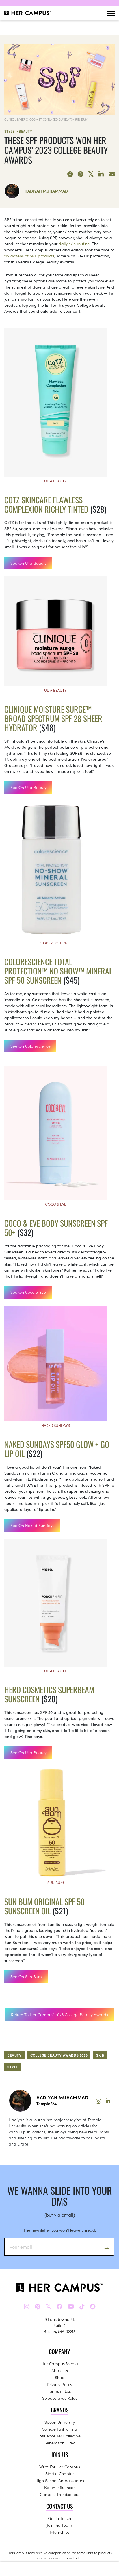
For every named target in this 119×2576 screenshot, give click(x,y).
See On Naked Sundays (32, 1525)
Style (9, 131)
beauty (14, 2055)
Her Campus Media (60, 2363)
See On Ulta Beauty (28, 563)
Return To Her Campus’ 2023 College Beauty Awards (59, 2014)
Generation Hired (60, 2443)
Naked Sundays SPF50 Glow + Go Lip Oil (57, 1449)
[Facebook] (70, 174)
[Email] (112, 174)
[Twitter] (91, 174)
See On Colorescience (30, 1046)
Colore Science (55, 943)
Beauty (25, 131)
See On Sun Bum (26, 1976)
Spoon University (60, 2422)
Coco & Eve (56, 1204)
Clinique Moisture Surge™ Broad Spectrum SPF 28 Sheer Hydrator (53, 718)
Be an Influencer (59, 2487)
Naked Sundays (56, 1425)
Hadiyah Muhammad (46, 191)
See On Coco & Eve (28, 1292)
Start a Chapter (60, 2473)
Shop (60, 2377)
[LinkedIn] (101, 174)
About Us (60, 2370)
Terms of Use (59, 2391)
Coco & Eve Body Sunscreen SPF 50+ (56, 1228)
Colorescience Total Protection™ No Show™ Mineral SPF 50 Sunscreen (58, 971)
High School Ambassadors (60, 2480)
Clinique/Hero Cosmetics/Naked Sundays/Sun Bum (46, 119)
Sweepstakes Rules (60, 2398)
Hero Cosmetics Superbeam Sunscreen (49, 1694)
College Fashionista (59, 2429)
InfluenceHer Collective (59, 2436)
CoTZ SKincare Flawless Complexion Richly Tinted (46, 504)
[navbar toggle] (111, 13)
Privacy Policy (59, 2384)
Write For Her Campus (60, 2467)
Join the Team (59, 2525)
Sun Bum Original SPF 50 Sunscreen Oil (44, 1906)
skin (100, 2055)
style (13, 2067)
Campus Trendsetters (59, 2494)
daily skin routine (74, 244)
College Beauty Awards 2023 (59, 2055)
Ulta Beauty (55, 481)
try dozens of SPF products (29, 256)
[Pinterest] (81, 174)
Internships (60, 2532)
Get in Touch (59, 2518)
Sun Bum (56, 1882)
